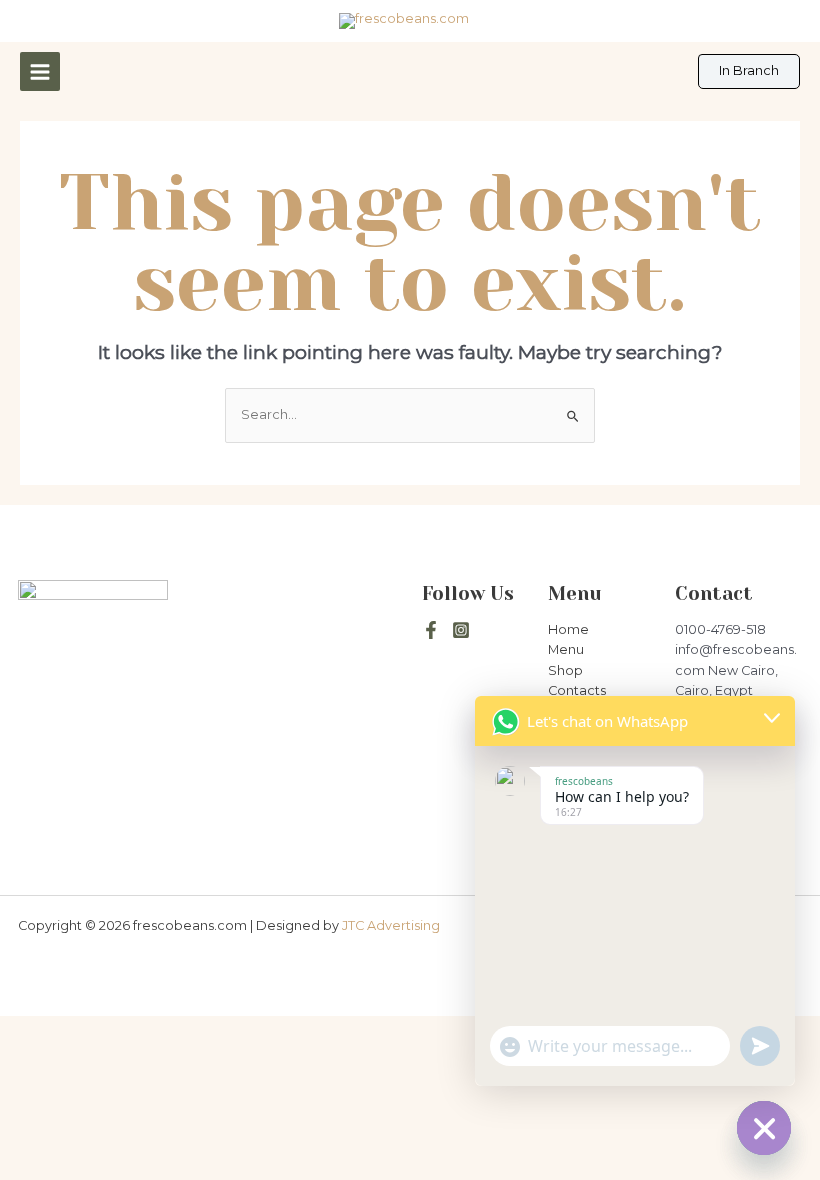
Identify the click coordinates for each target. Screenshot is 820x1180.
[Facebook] (431, 630)
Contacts (577, 690)
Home (568, 629)
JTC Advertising (391, 925)
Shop (565, 670)
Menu (566, 649)
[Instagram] (461, 630)
